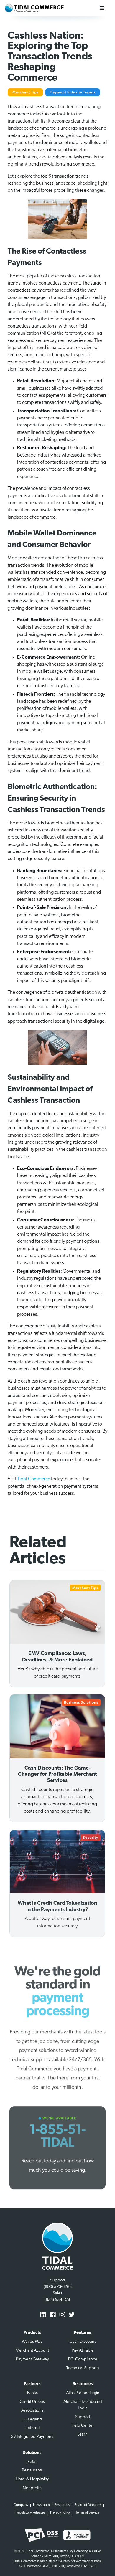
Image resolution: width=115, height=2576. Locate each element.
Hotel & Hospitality (32, 2479)
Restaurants (32, 2470)
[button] (102, 8)
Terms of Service (87, 2513)
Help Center (83, 2426)
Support (83, 2417)
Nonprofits (32, 2488)
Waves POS (32, 2342)
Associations (32, 2411)
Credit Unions (32, 2402)
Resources (62, 2505)
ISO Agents (32, 2419)
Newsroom (41, 2505)
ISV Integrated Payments (32, 2437)
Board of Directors (88, 2505)
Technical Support (83, 2368)
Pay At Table (83, 2351)
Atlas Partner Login (83, 2393)
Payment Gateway (32, 2359)
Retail (32, 2462)
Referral (32, 2428)
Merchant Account (32, 2351)
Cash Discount (83, 2342)
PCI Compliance (83, 2359)
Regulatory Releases (30, 2513)
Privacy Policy (60, 2513)
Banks (32, 2393)
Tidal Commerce (34, 1479)
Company (21, 2505)
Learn (83, 2434)
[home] (34, 8)
